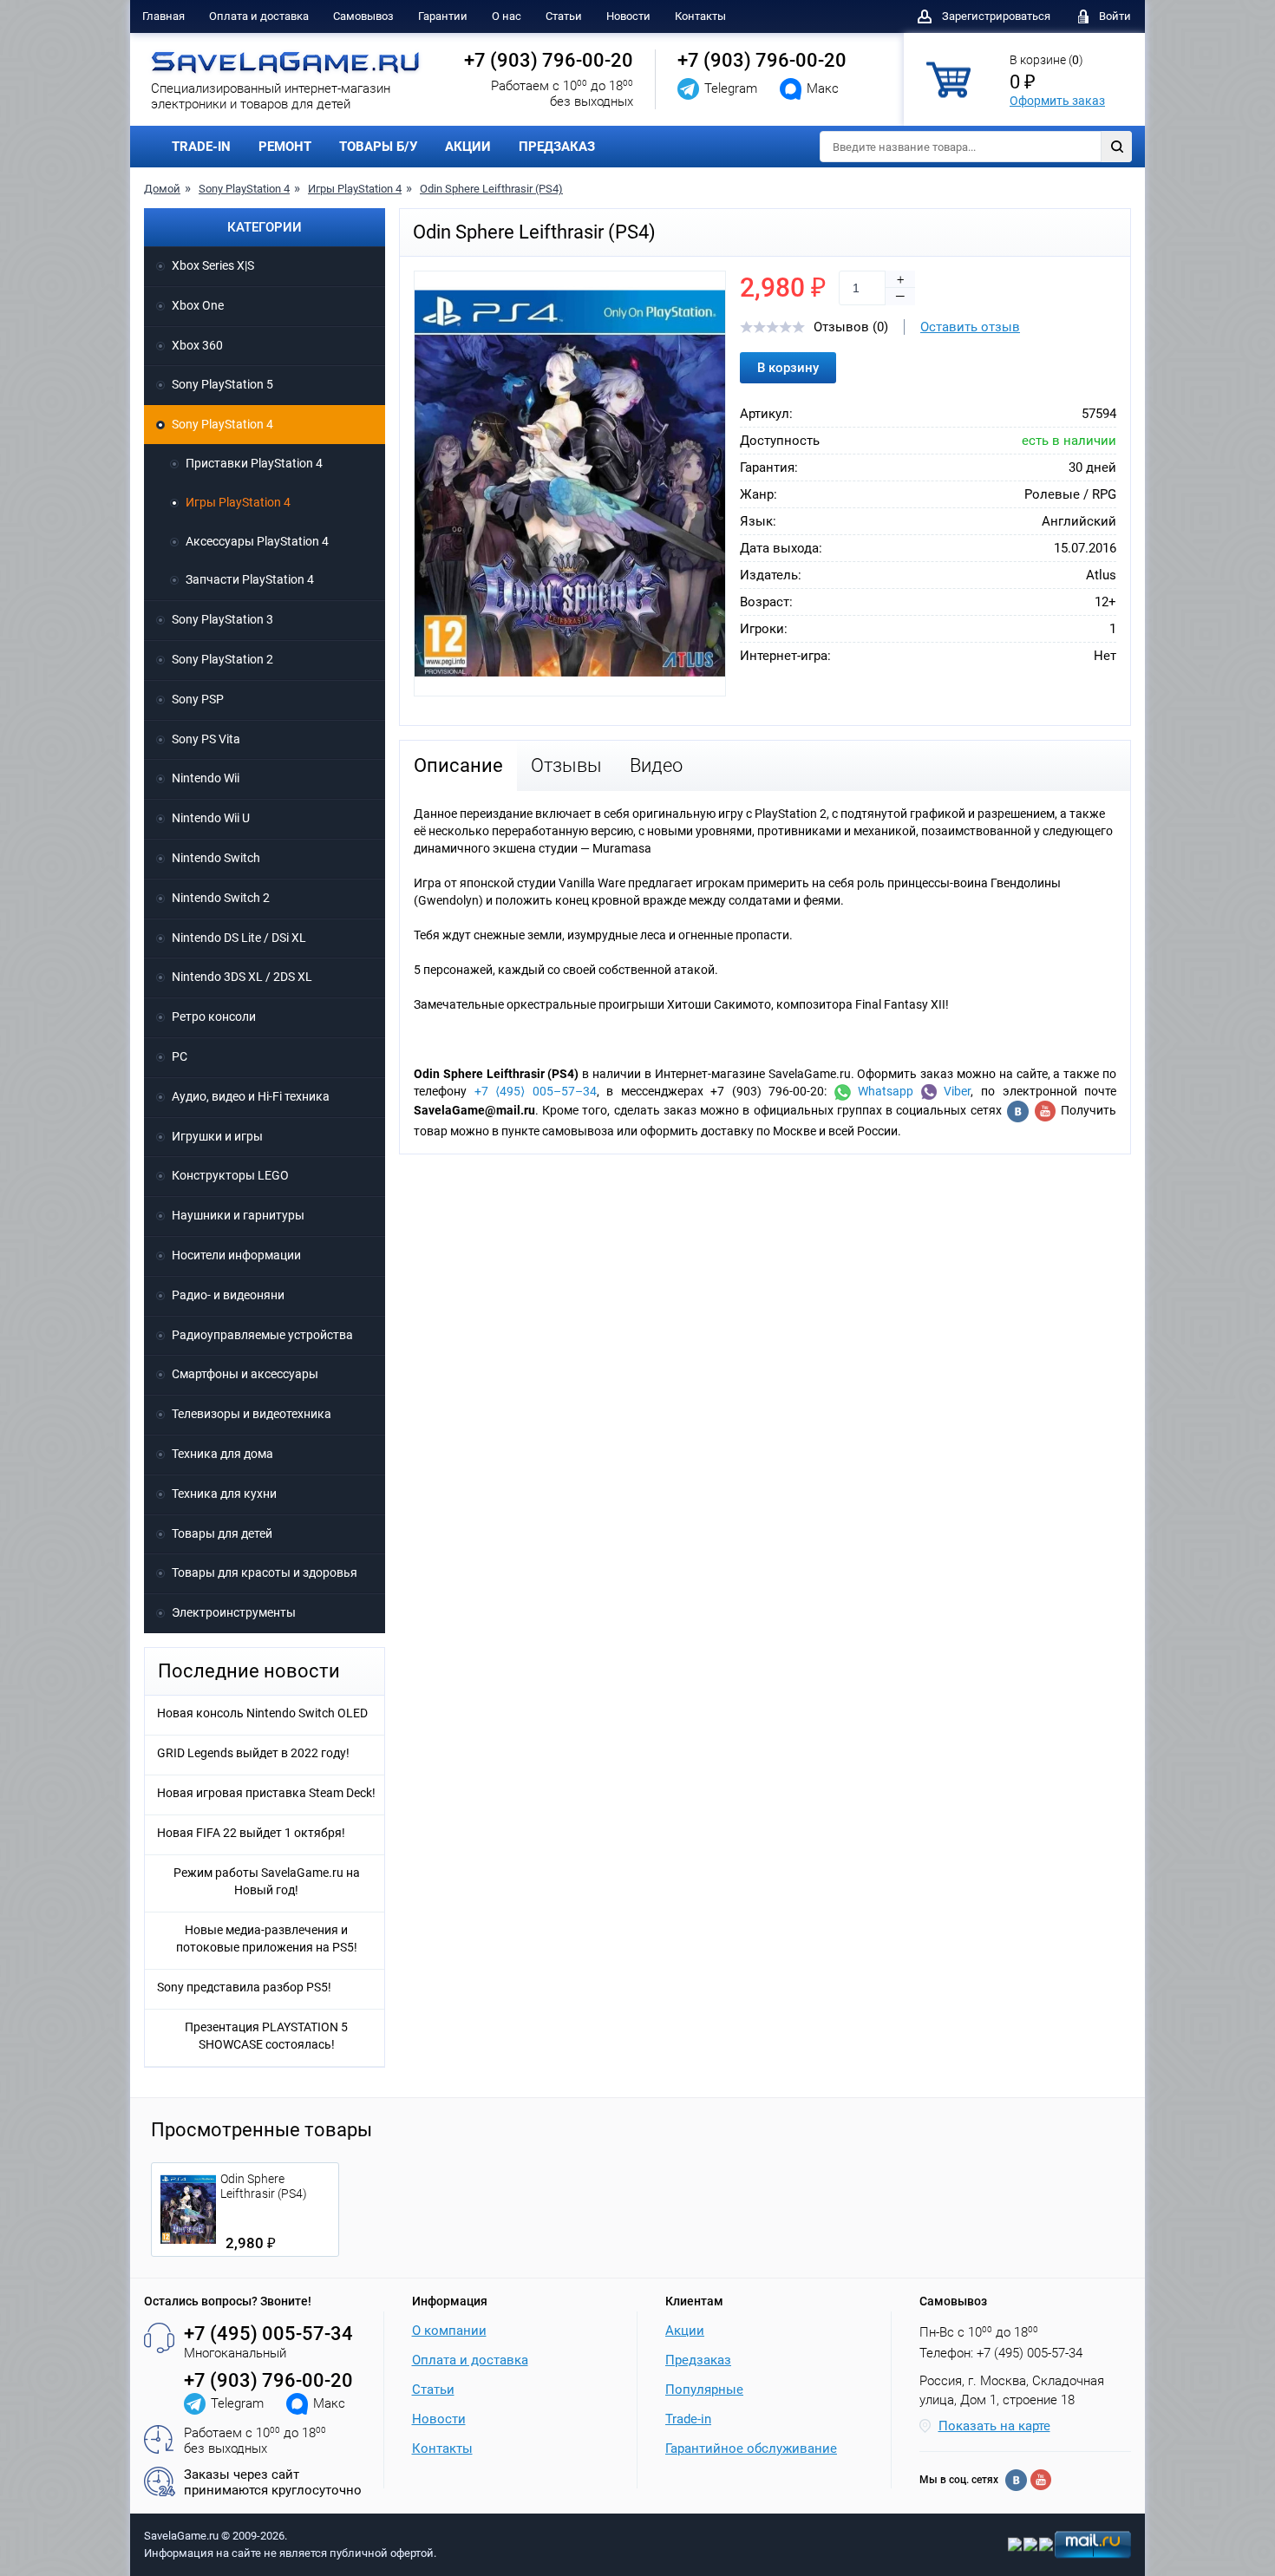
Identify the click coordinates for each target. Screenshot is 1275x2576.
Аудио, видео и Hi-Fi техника (251, 1096)
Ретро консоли (214, 1017)
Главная (163, 16)
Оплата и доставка (259, 16)
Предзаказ (698, 2360)
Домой (162, 189)
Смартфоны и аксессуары (245, 1374)
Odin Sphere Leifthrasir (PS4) (491, 189)
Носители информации (236, 1255)
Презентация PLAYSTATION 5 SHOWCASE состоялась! (266, 2036)
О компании (449, 2331)
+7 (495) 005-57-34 (268, 2334)
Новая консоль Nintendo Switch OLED (262, 1713)
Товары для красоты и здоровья (265, 1572)
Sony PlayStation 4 (244, 189)
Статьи (564, 16)
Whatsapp (883, 1091)
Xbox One (198, 305)
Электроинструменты (234, 1612)
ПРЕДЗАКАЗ (557, 147)
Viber (954, 1091)
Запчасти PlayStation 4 (250, 579)
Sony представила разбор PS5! (244, 1987)
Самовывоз (363, 16)
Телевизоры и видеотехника (252, 1414)
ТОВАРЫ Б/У (378, 147)
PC (180, 1056)
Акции (685, 2331)
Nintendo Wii (206, 778)
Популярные (704, 2390)
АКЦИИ (468, 147)
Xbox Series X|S (213, 265)
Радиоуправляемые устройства (262, 1335)
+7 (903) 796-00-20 (549, 60)
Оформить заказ (1057, 101)
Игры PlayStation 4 (355, 189)
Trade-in (688, 2419)
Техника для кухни (224, 1494)
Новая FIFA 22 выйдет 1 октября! (251, 1833)
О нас (507, 16)
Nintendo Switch (216, 858)
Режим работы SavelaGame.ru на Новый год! (267, 1881)
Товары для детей (222, 1533)
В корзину (788, 368)
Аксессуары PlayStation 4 (257, 541)
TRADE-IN (201, 147)
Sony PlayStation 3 (222, 619)
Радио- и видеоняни (228, 1295)
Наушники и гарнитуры (238, 1215)
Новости (628, 16)
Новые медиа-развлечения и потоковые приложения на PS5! (267, 1939)
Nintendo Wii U (211, 818)
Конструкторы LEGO (230, 1175)
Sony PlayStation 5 (222, 384)
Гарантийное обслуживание (751, 2449)
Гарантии (443, 16)
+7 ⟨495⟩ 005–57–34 (536, 1091)
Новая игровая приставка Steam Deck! (266, 1793)
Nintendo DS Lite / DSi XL (239, 938)
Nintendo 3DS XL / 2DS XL (242, 977)
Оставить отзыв (970, 327)
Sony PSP (198, 699)
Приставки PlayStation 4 (254, 463)
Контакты (700, 16)
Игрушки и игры (217, 1136)
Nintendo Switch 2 (221, 898)
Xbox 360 (197, 345)
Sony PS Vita (206, 739)
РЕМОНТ (285, 147)
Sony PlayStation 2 (222, 659)
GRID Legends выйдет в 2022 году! (253, 1753)
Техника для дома (222, 1454)
